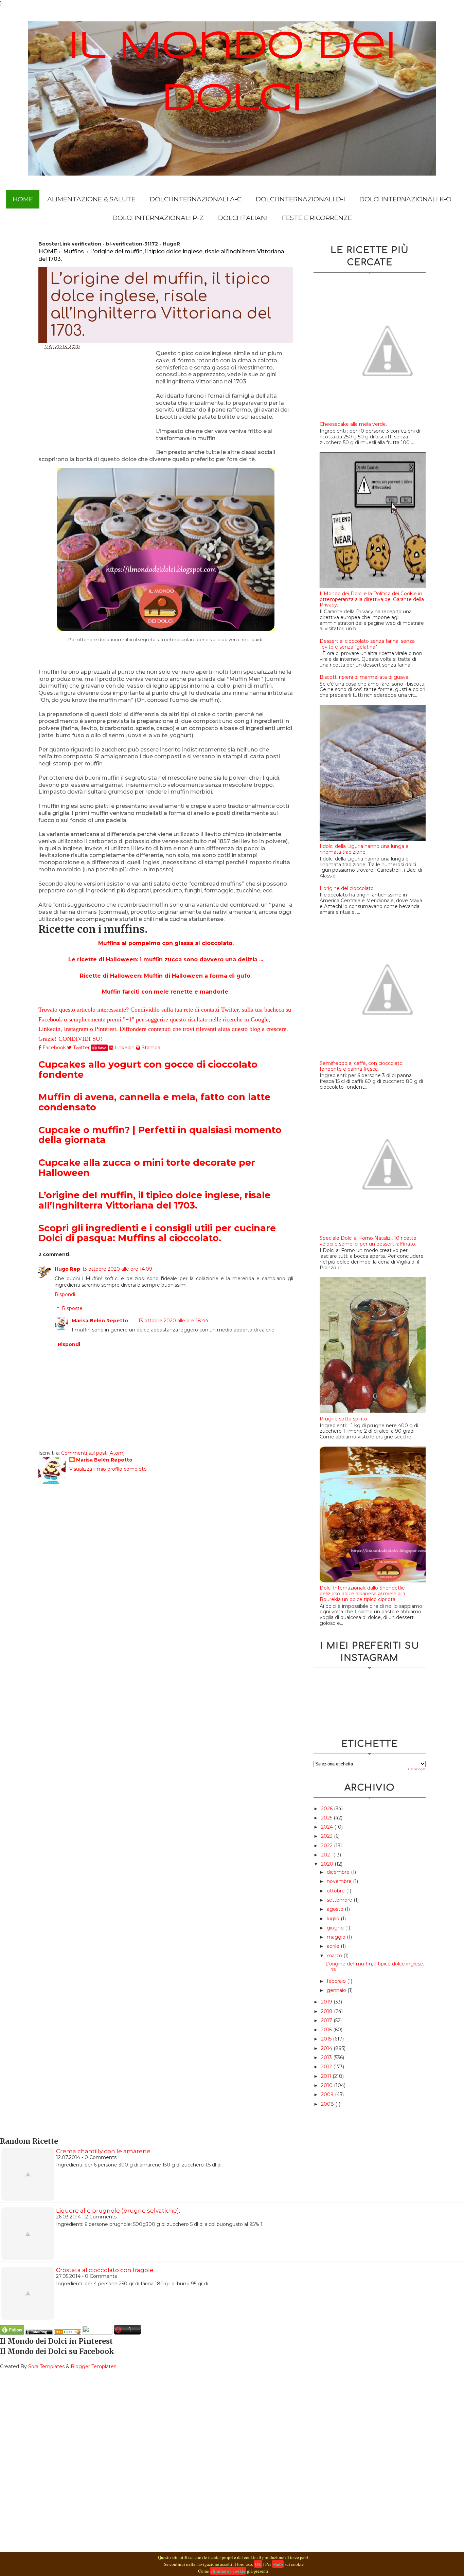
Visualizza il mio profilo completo (108, 1469)
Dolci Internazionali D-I (300, 199)
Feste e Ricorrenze (317, 218)
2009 (328, 2094)
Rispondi (65, 1294)
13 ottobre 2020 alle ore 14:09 (117, 1269)
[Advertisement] (97, 399)
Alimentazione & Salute (91, 199)
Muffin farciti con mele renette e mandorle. (166, 992)
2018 (327, 2011)
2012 (327, 2067)
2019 (327, 2002)
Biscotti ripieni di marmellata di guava (364, 677)
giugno (336, 1928)
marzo (335, 1956)
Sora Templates (46, 2366)
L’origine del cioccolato (347, 888)
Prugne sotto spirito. (344, 1419)
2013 (327, 2057)
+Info (278, 2564)
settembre (340, 1900)
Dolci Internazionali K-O (405, 199)
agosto (336, 1909)
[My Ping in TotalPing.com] (39, 2333)
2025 (327, 1818)
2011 (327, 2076)
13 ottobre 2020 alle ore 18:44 (173, 1321)
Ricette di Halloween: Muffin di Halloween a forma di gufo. (166, 976)
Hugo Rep (67, 1269)
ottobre (336, 1891)
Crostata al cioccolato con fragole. (105, 2270)
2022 (327, 1846)
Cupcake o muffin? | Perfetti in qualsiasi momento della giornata (160, 1135)
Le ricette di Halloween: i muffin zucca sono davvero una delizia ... (166, 959)
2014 (327, 2048)
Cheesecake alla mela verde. (353, 424)
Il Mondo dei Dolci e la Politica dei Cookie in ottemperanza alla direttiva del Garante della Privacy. (372, 599)
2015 (327, 2039)
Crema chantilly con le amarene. (104, 2151)
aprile (334, 1946)
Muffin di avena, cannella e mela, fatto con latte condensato (154, 1102)
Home (23, 199)
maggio (337, 1937)
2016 (327, 2030)
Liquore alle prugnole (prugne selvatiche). (118, 2211)
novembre (340, 1881)
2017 (327, 2020)
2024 (328, 1827)
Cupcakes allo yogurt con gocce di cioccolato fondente (148, 1069)
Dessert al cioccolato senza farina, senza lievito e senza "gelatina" (367, 644)
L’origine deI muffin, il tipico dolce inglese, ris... (375, 1967)
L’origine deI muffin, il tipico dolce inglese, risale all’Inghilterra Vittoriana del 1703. (154, 1200)
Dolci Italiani (243, 218)
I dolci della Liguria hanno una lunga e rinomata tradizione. (364, 849)
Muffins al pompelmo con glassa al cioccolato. (166, 943)
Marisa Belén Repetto (100, 1321)
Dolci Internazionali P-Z (158, 218)
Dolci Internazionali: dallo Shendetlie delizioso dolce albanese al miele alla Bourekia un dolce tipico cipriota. (362, 1594)
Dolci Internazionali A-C (196, 199)
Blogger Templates (93, 2366)
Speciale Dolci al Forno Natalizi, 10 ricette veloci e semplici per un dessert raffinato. (368, 1241)
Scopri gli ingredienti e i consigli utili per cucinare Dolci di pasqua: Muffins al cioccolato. (157, 1233)
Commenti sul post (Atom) (93, 1453)
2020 (328, 1864)
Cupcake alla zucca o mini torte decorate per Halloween (147, 1168)
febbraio (337, 1981)
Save (102, 1048)
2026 (327, 1809)
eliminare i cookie (228, 2571)
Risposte (72, 1308)
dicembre (339, 1872)
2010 (327, 2085)
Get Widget (417, 1769)
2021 (327, 1855)
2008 (328, 2104)
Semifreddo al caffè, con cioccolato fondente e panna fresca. (361, 1066)
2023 (327, 1836)
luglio (334, 1919)
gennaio (337, 1990)
